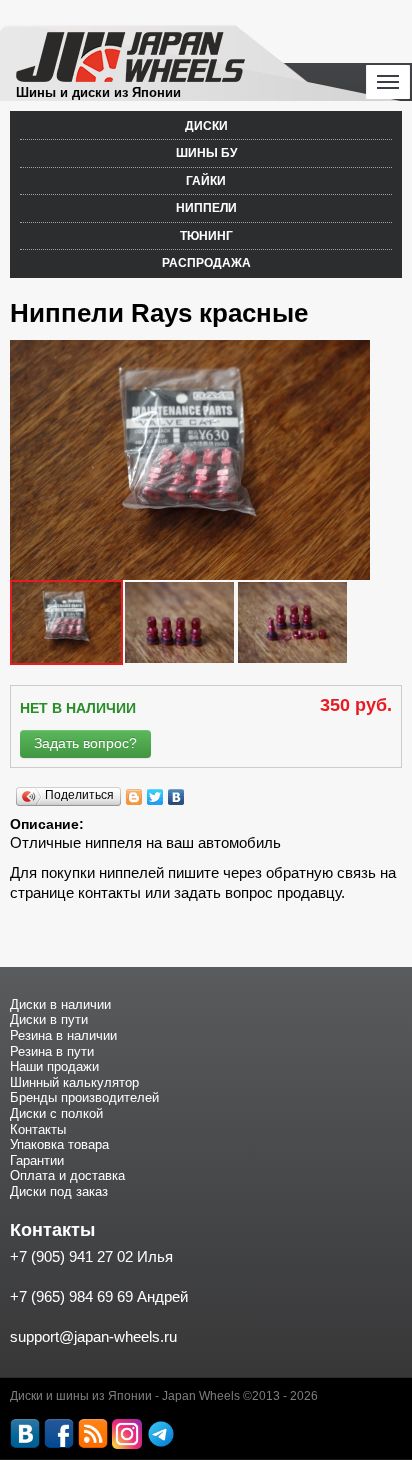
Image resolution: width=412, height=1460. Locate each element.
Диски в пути (49, 1019)
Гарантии (37, 1160)
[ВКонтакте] (176, 797)
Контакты (38, 1129)
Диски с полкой (56, 1113)
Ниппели (206, 208)
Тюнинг (206, 236)
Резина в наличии (63, 1035)
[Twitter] (155, 797)
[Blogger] (134, 797)
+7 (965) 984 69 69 (71, 1296)
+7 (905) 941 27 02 (71, 1256)
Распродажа (206, 263)
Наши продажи (54, 1066)
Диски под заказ (59, 1191)
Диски (206, 126)
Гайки (206, 181)
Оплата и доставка (67, 1175)
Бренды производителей (84, 1097)
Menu (388, 82)
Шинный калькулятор (74, 1082)
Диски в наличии (60, 1004)
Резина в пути (52, 1051)
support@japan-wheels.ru (93, 1336)
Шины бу (206, 153)
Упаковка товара (59, 1144)
